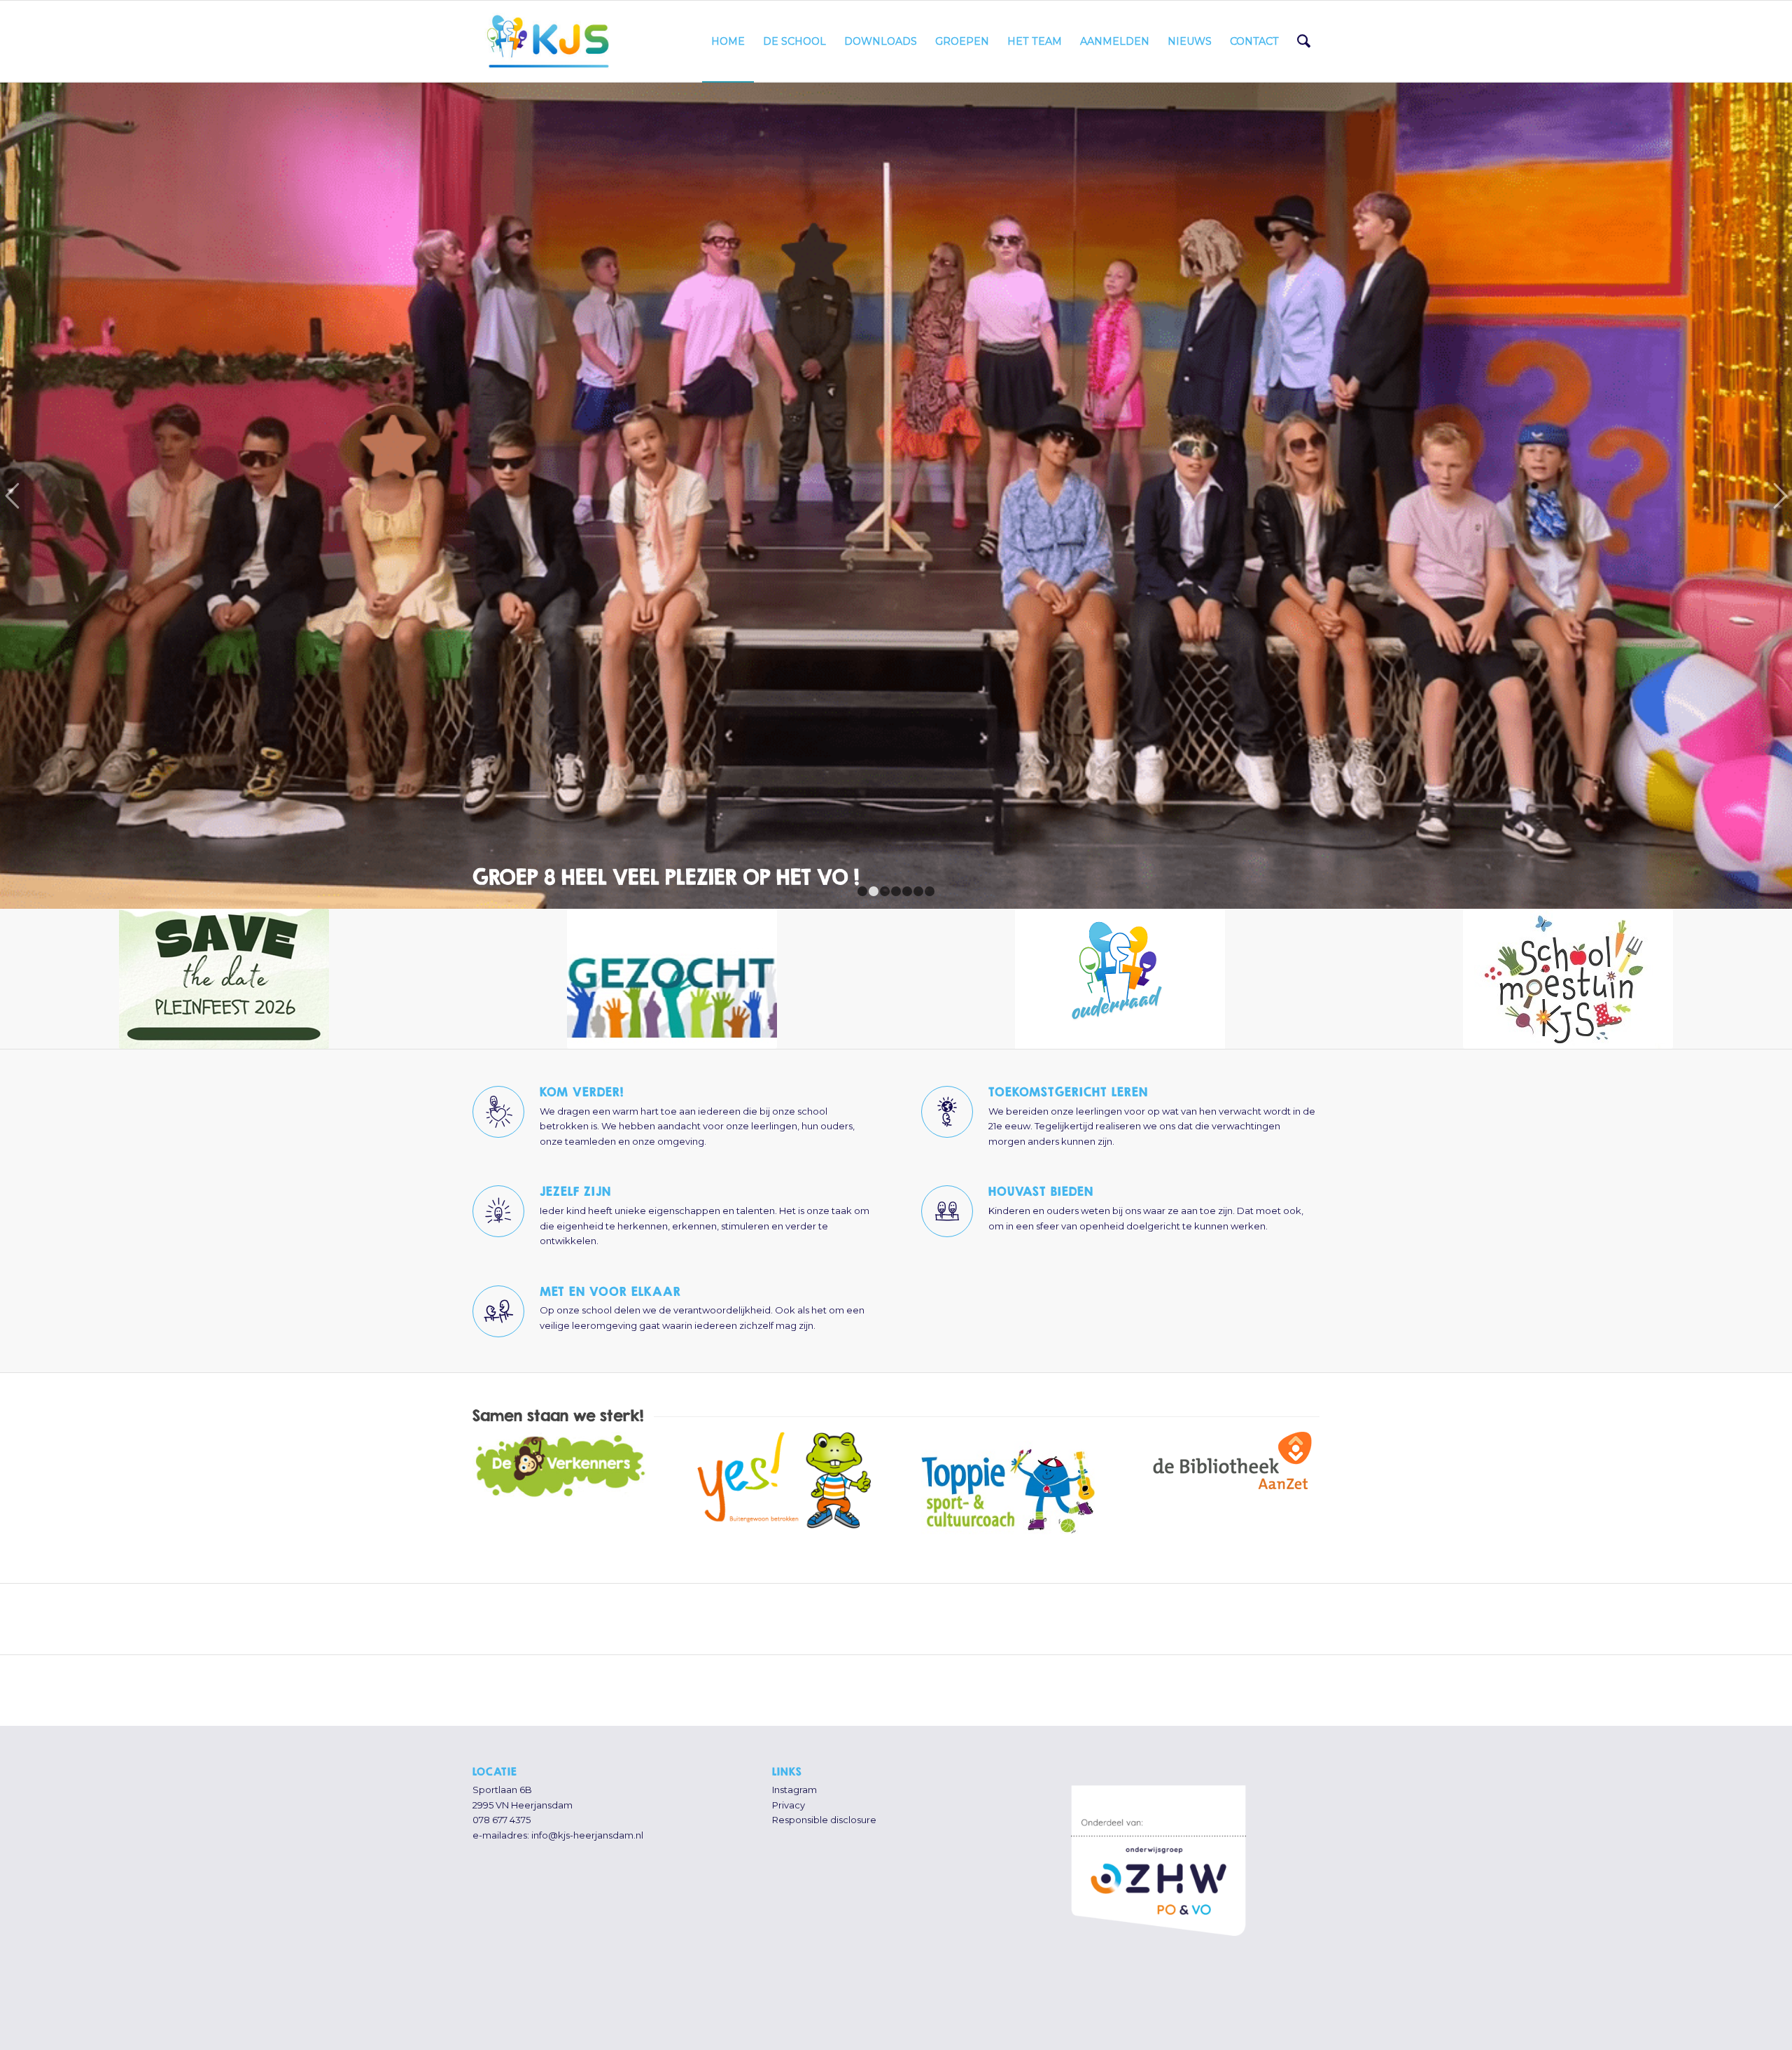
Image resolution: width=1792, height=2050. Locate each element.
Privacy (789, 1735)
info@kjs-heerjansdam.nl (587, 1765)
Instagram (794, 1720)
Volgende (1780, 460)
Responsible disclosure (824, 1750)
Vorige (12, 460)
